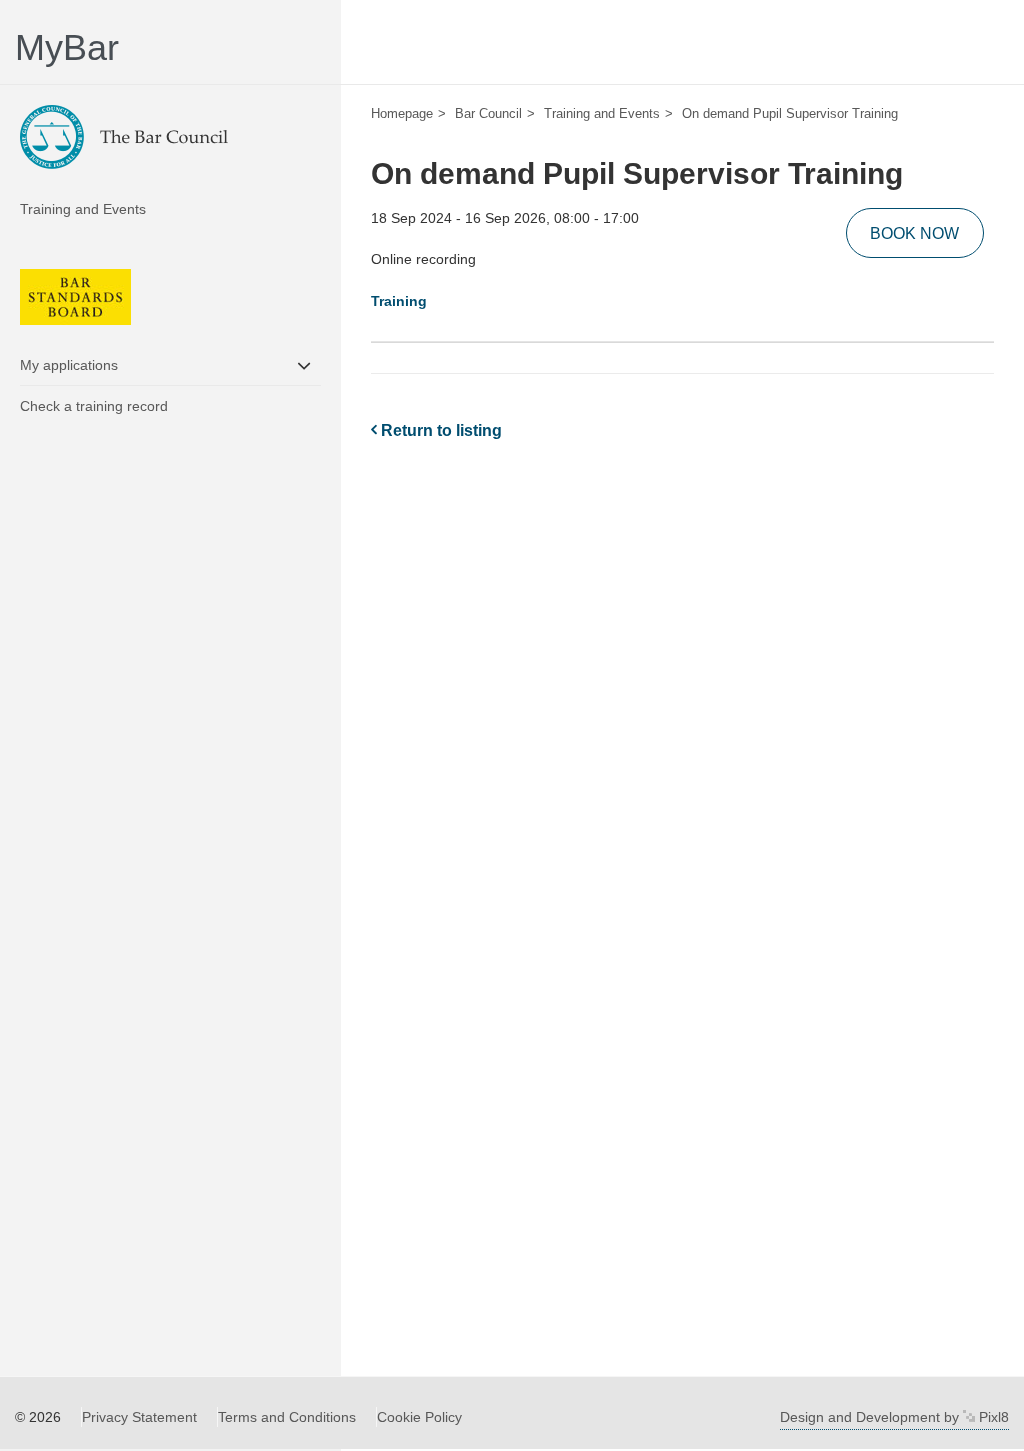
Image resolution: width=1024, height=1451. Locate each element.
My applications (69, 365)
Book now (914, 233)
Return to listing (439, 430)
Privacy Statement (139, 1417)
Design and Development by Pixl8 (894, 1417)
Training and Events (83, 209)
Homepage (402, 113)
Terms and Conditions (287, 1417)
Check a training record (94, 406)
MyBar (67, 47)
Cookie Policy (419, 1417)
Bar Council (488, 113)
